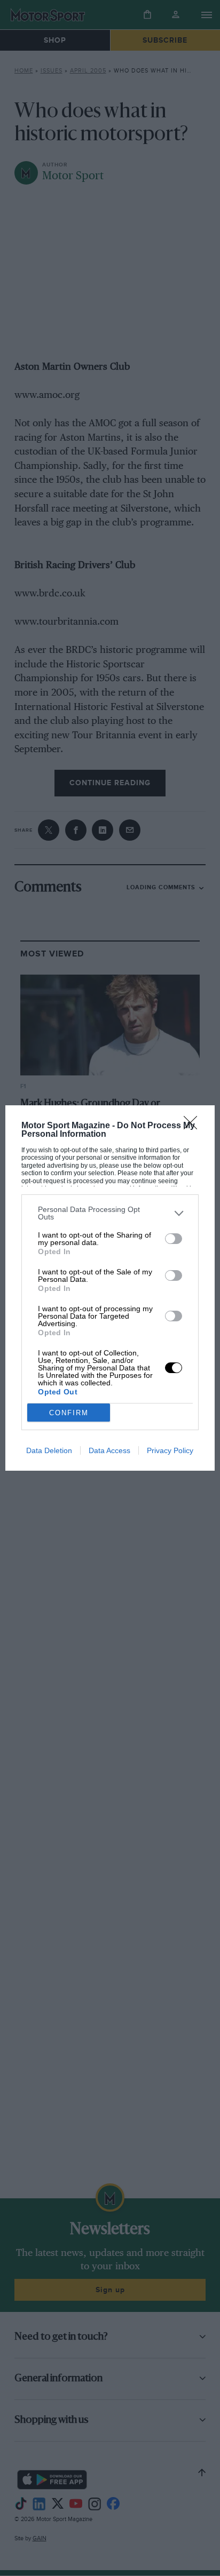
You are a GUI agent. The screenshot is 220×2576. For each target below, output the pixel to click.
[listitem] (110, 1213)
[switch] (174, 1239)
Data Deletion (49, 1450)
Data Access (109, 1450)
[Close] (194, 1126)
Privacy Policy (170, 1450)
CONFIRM (69, 1413)
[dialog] (110, 1288)
